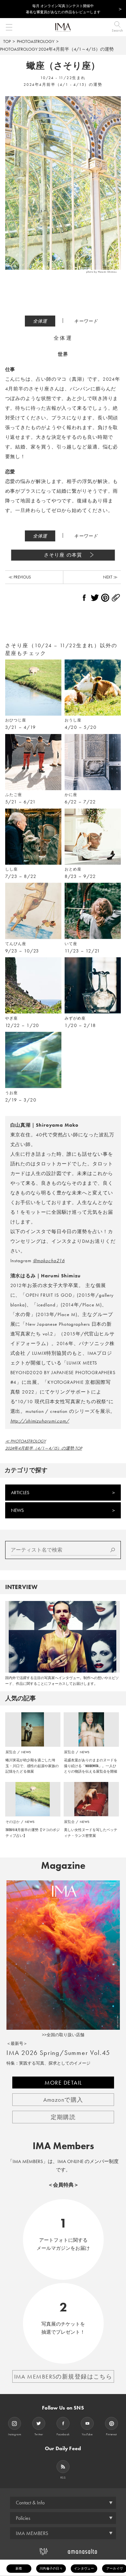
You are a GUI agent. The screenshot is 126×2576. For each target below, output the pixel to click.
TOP (7, 41)
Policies (23, 2518)
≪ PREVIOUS (20, 577)
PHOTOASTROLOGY (36, 41)
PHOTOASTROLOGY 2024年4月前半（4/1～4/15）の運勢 (57, 49)
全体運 (40, 321)
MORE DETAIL (63, 2083)
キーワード (86, 321)
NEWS (17, 1510)
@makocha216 (49, 1261)
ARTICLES (20, 1493)
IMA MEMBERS (32, 2533)
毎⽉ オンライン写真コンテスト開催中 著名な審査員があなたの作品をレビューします (63, 9)
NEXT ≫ (110, 577)
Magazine (63, 1866)
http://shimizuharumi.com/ (40, 1421)
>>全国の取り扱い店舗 (63, 2035)
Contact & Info (30, 2503)
